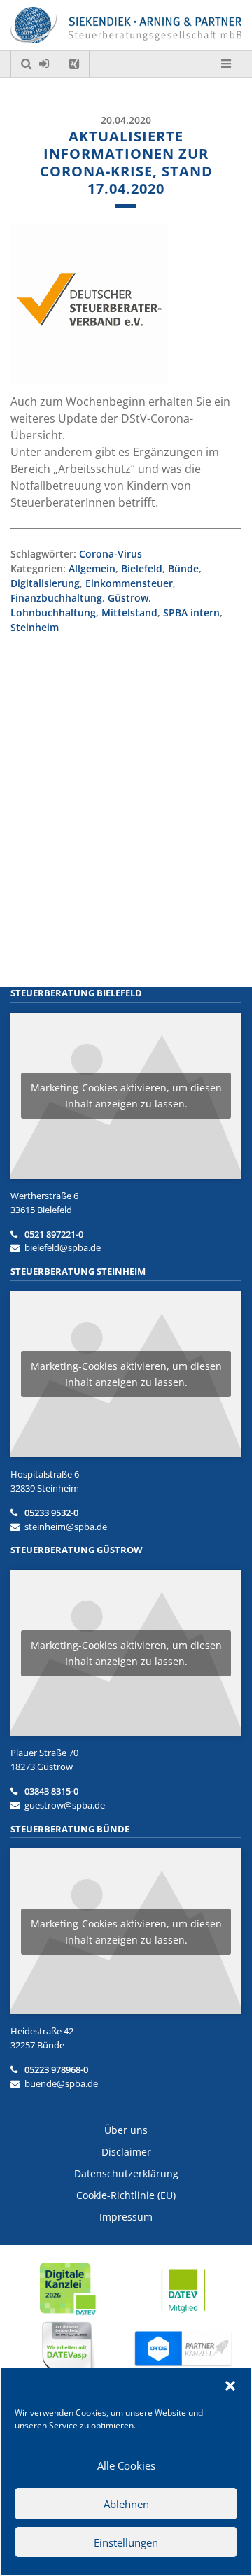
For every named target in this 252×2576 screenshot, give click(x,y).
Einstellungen (126, 2542)
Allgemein (92, 568)
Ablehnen (126, 2504)
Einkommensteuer (129, 583)
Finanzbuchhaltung (56, 598)
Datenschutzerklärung (126, 2173)
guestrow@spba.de (65, 1805)
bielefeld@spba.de (63, 1247)
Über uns (126, 2130)
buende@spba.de (61, 2083)
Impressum (126, 2217)
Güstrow (128, 598)
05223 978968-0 (56, 2069)
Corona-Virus (111, 554)
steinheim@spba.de (66, 1527)
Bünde (183, 568)
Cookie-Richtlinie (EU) (126, 2195)
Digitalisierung (45, 583)
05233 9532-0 (51, 1513)
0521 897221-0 (54, 1234)
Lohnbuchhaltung (53, 613)
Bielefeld (142, 568)
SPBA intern (191, 613)
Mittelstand (129, 613)
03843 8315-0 (51, 1791)
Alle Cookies (126, 2465)
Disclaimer (126, 2152)
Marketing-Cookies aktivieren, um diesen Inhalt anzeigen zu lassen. (126, 1096)
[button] (230, 2386)
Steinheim (35, 627)
